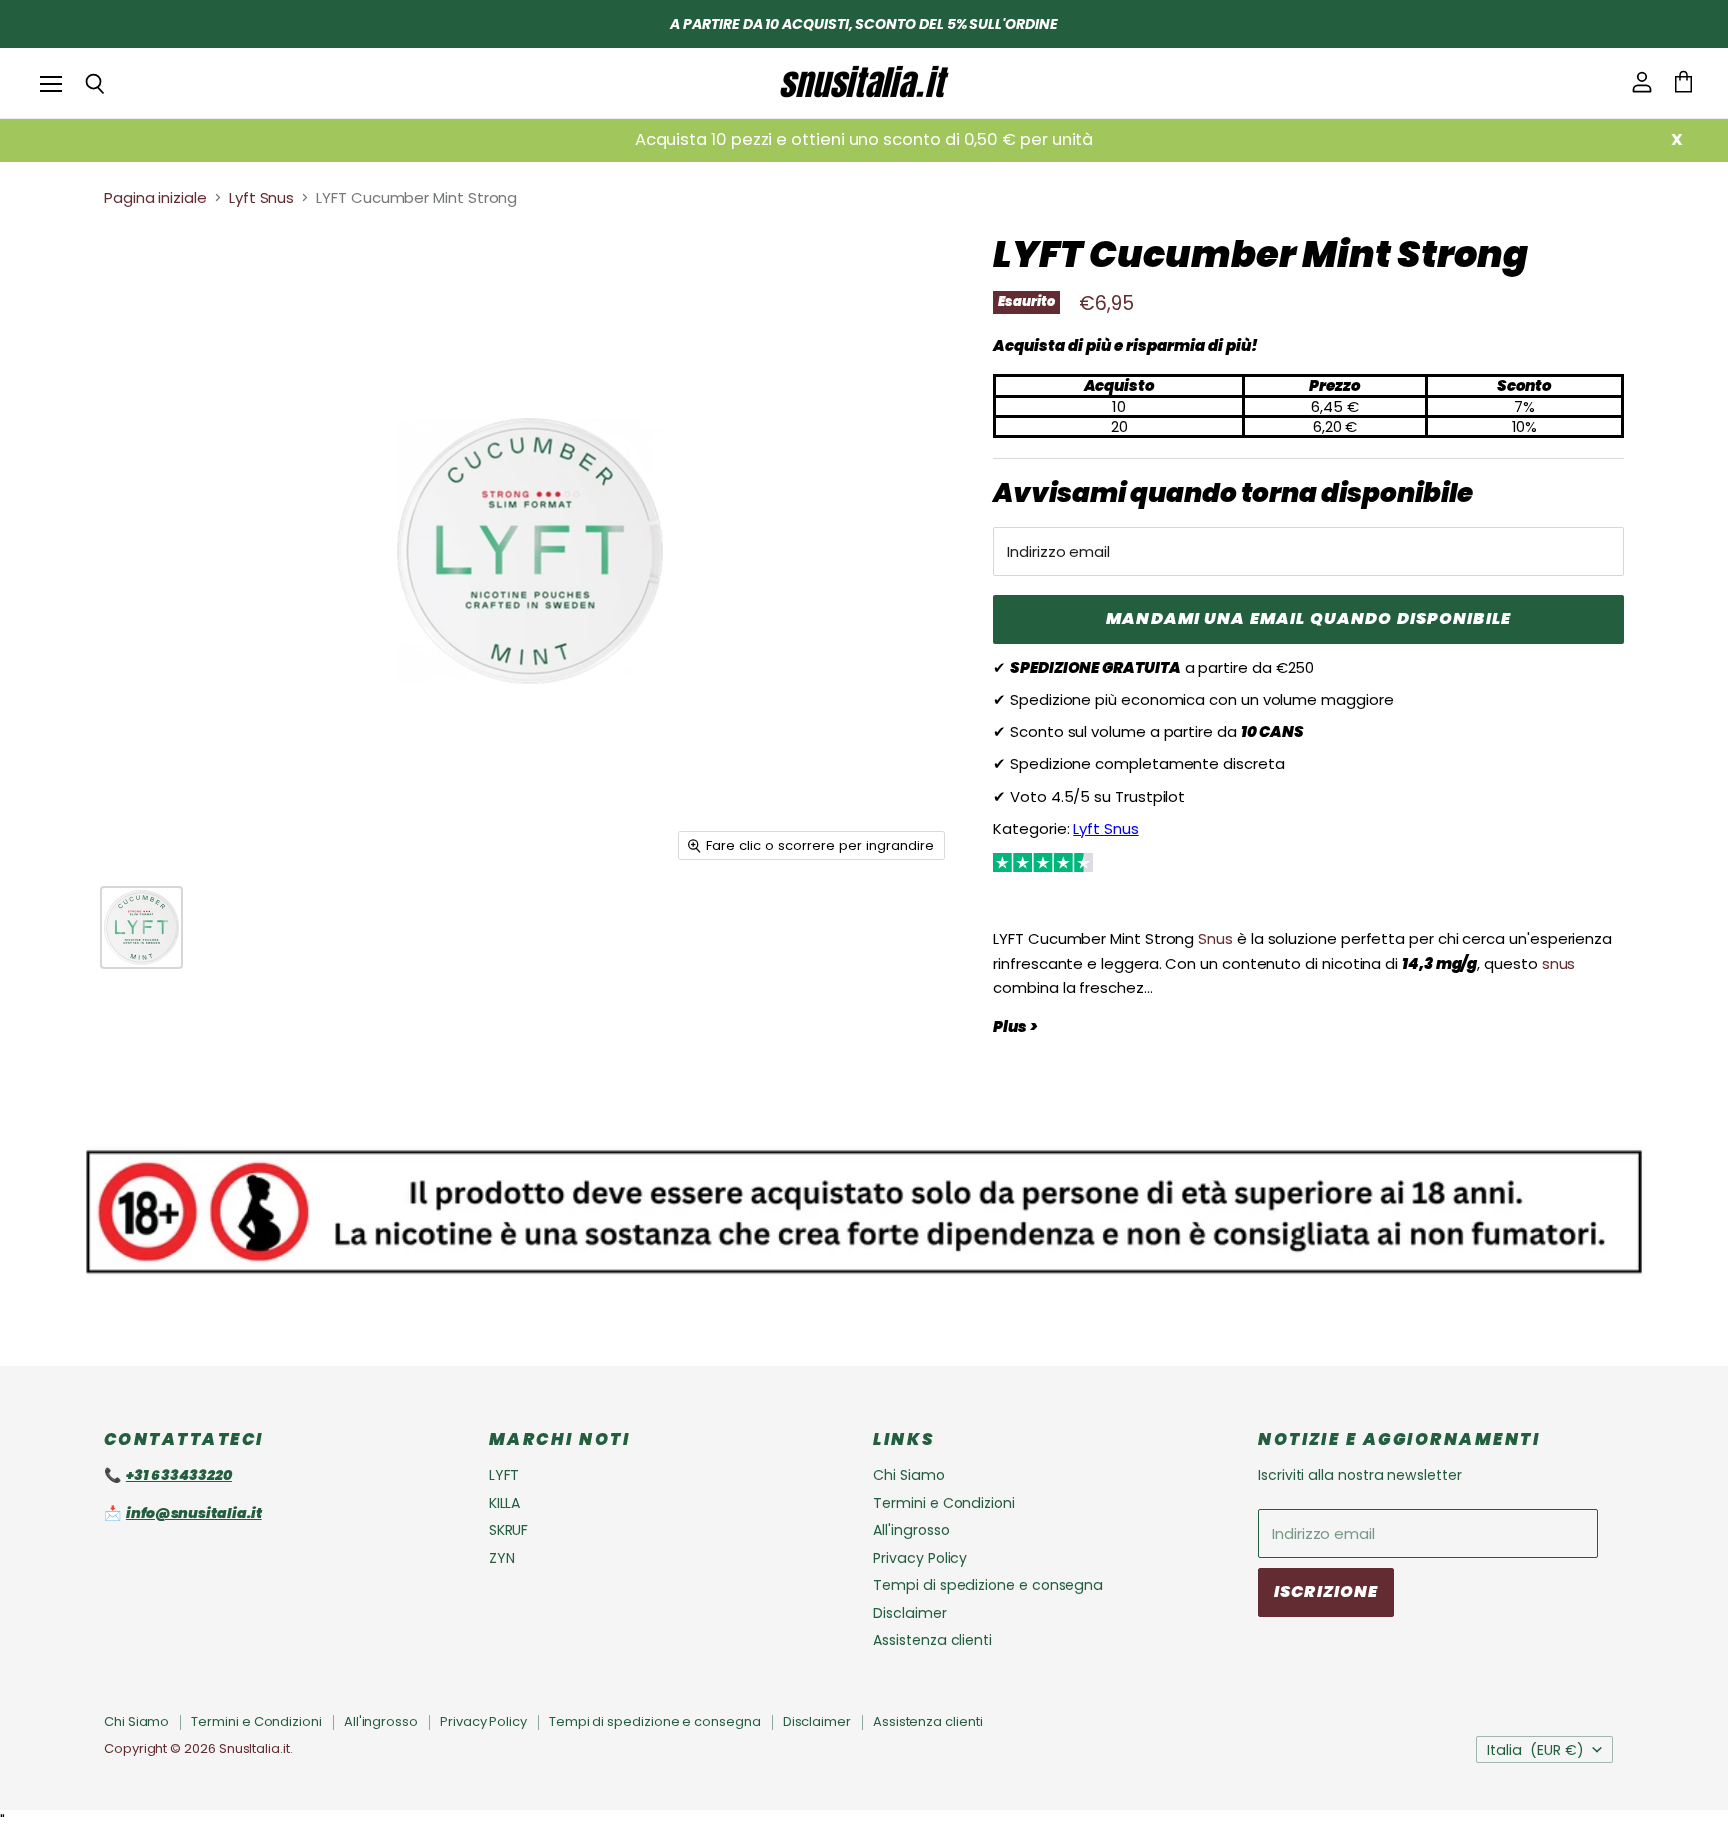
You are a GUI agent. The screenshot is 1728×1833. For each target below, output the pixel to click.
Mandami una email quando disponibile (1308, 618)
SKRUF (509, 1530)
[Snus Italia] (864, 83)
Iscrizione (1326, 1591)
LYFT (504, 1475)
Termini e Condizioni (944, 1503)
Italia (1535, 1750)
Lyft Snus (261, 197)
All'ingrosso (911, 1530)
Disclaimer (909, 1613)
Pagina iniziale (155, 197)
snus (1559, 963)
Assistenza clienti (932, 1640)
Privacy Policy (920, 1558)
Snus (1215, 938)
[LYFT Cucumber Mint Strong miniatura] (141, 927)
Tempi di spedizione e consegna (988, 1585)
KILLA (505, 1503)
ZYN (502, 1558)
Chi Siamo (908, 1475)
